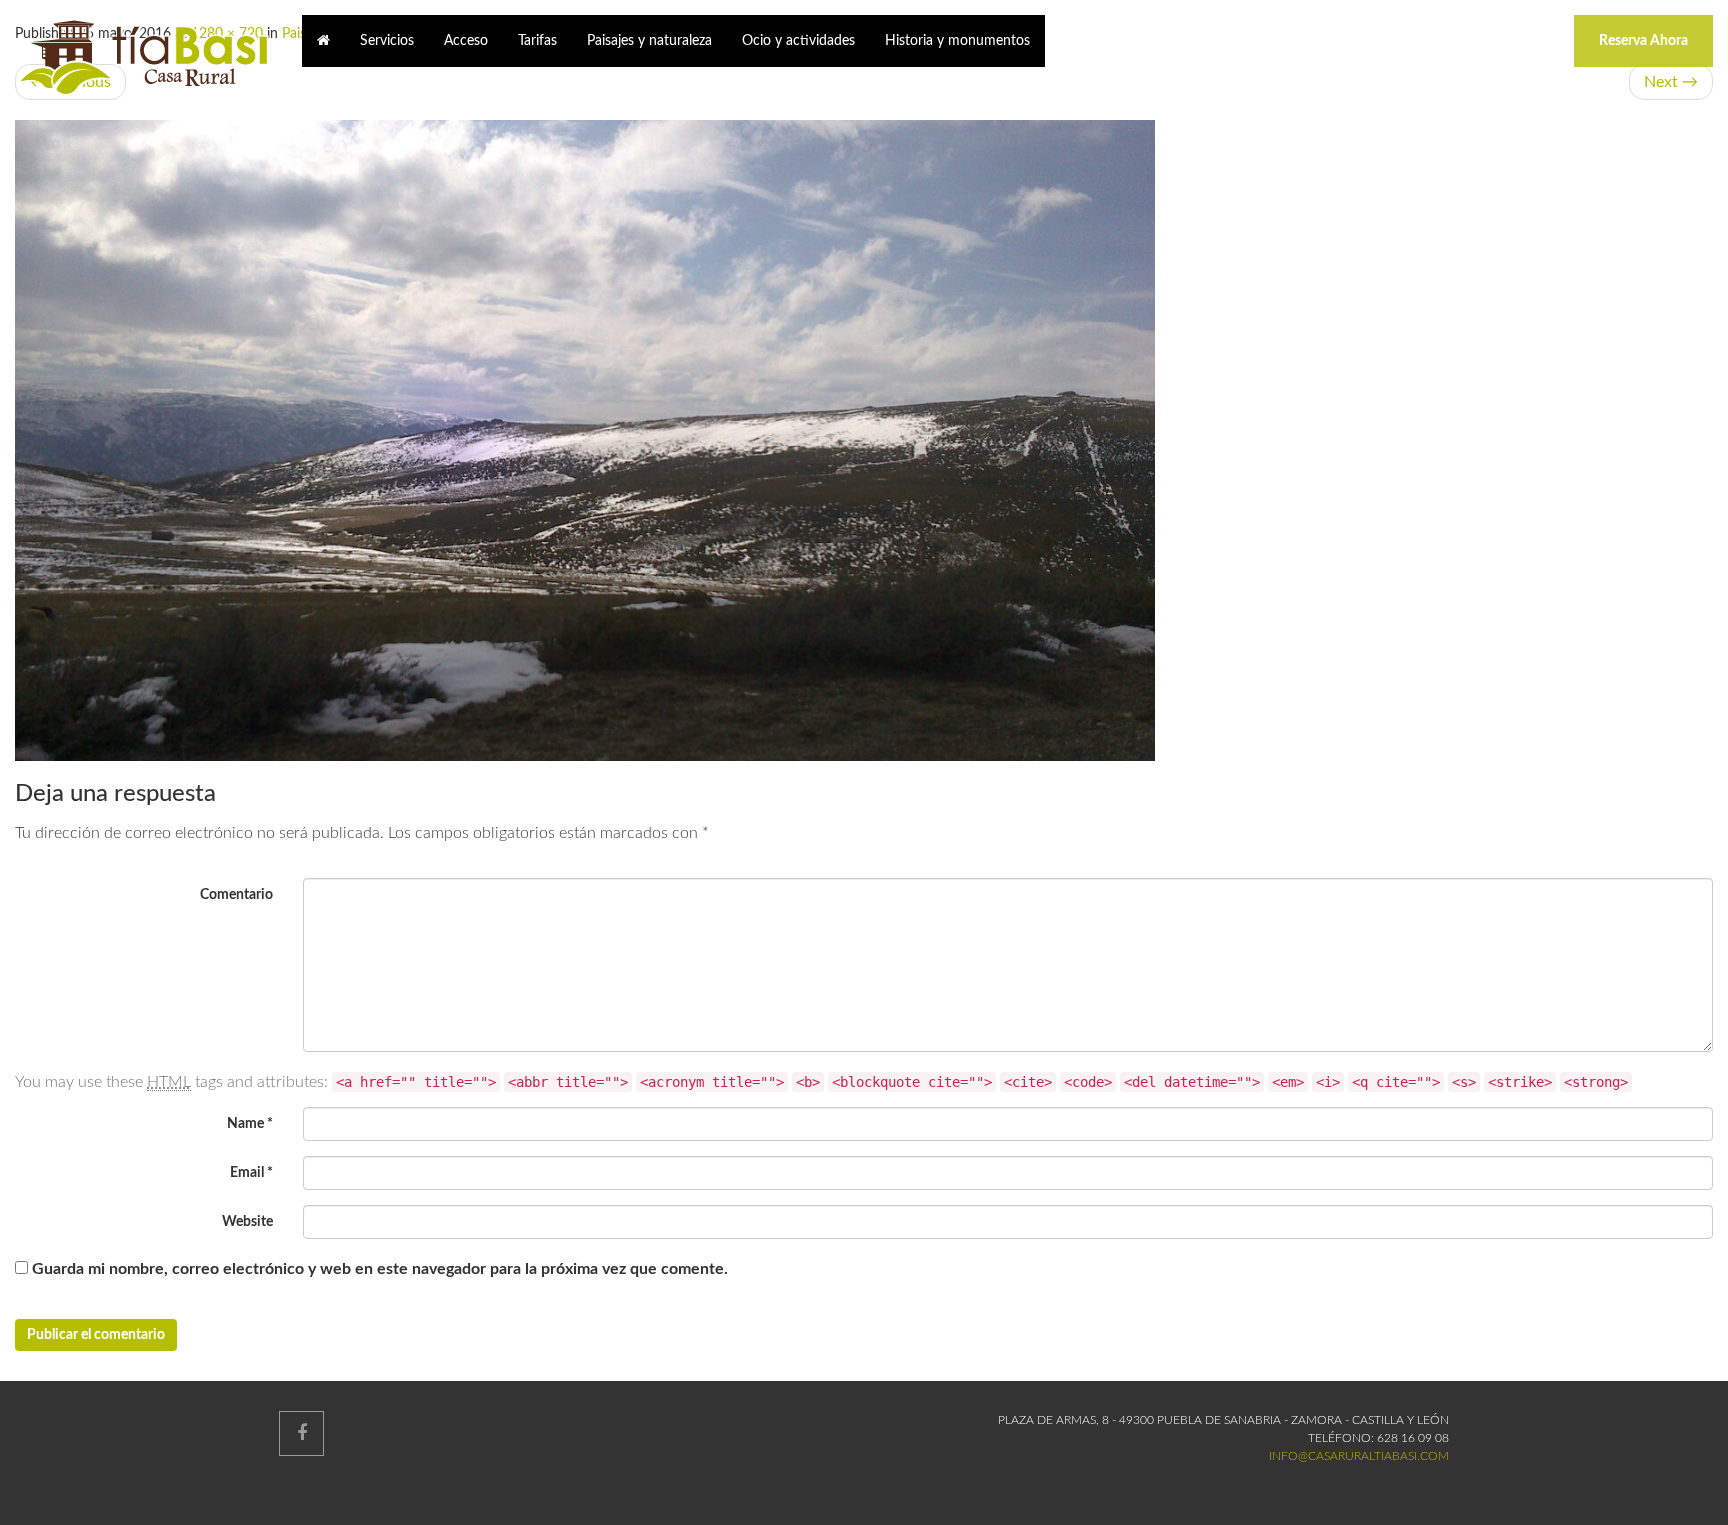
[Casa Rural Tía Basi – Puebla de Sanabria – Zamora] (143, 57)
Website (247, 1222)
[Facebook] (301, 1433)
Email (251, 1173)
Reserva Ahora (1643, 41)
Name (250, 1124)
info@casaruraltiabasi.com (1359, 1456)
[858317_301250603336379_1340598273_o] (864, 440)
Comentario (236, 895)
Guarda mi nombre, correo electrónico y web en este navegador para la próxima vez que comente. (380, 1269)
